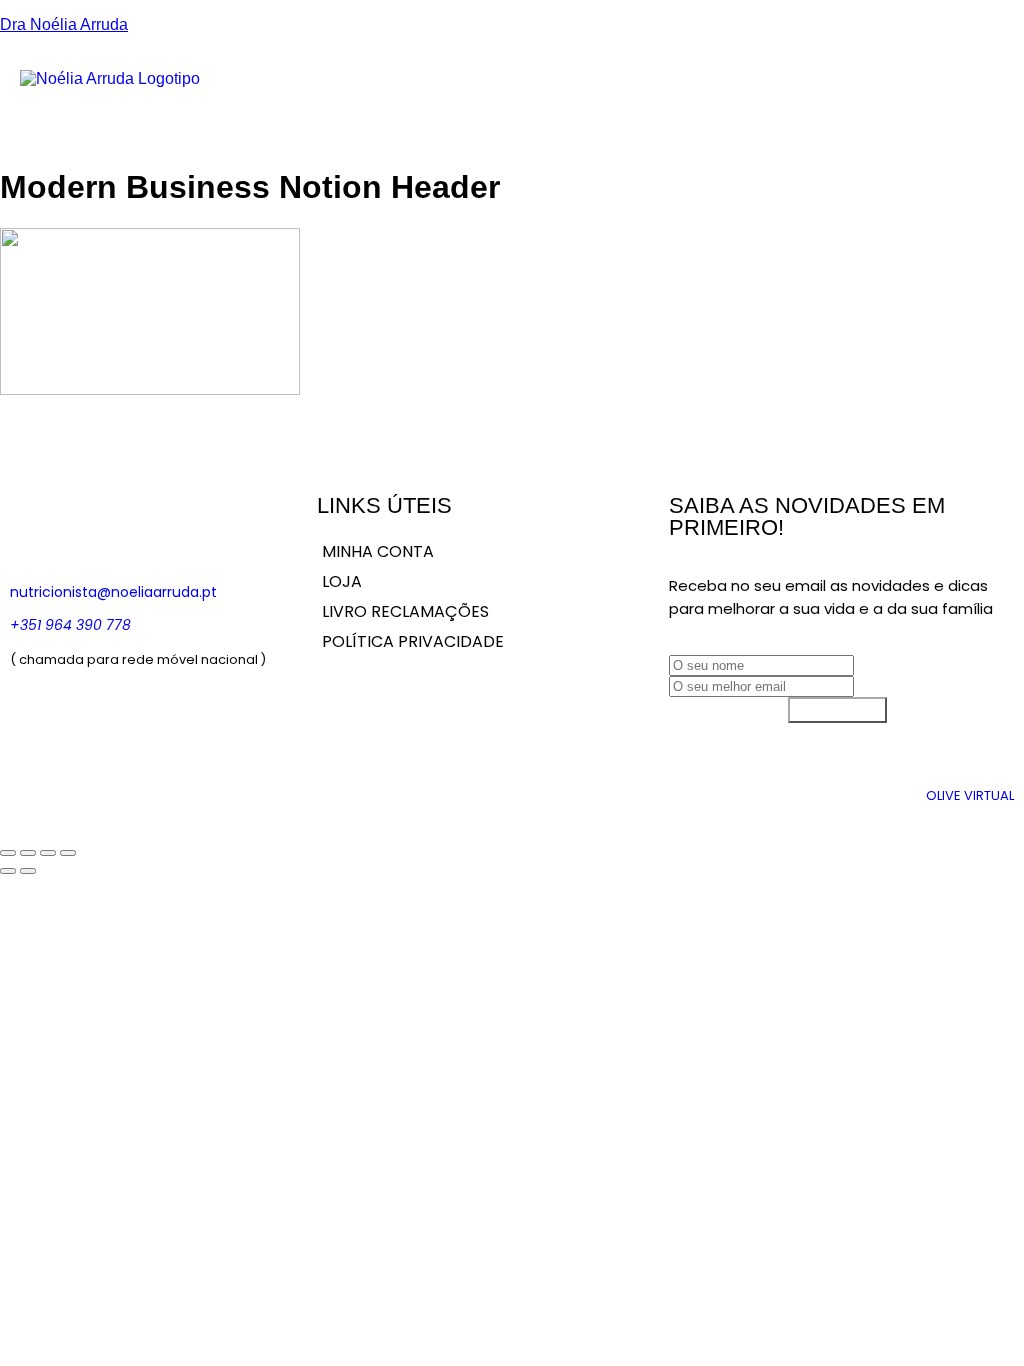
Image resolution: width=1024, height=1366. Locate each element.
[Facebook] (35, 520)
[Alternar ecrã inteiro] (28, 853)
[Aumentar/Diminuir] (8, 853)
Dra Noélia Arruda (64, 24)
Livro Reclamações (405, 611)
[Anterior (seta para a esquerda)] (8, 871)
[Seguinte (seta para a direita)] (28, 871)
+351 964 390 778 (70, 625)
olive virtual (970, 795)
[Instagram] (94, 520)
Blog (722, 88)
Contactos (839, 88)
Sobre (593, 88)
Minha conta (378, 551)
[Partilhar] (48, 853)
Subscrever (837, 709)
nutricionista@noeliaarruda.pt (113, 592)
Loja (769, 88)
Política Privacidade (413, 641)
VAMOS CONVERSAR (953, 88)
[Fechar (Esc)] (68, 853)
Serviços (659, 88)
